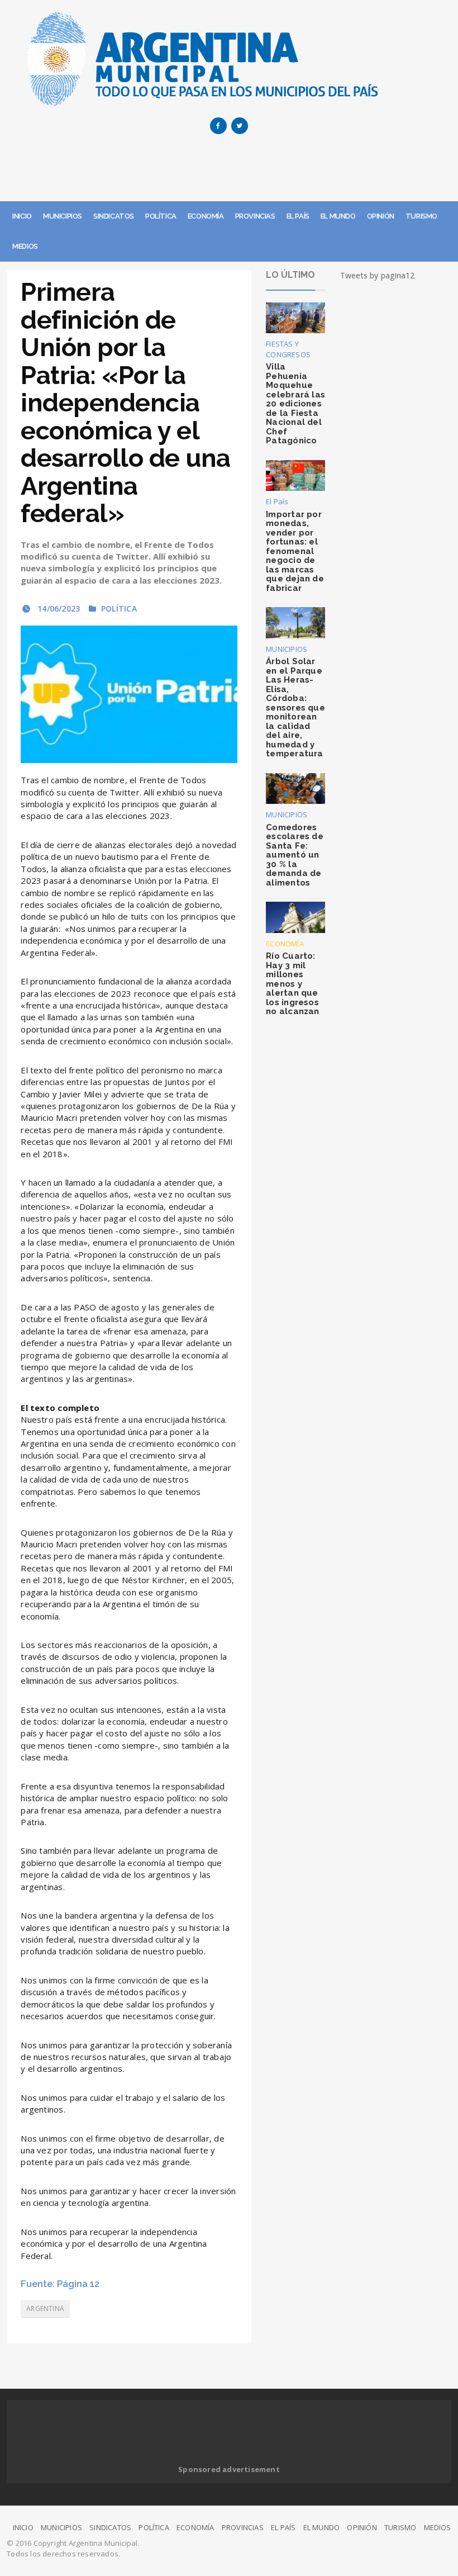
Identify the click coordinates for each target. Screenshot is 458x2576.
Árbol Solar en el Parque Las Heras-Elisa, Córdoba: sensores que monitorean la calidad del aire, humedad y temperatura (295, 707)
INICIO (22, 216)
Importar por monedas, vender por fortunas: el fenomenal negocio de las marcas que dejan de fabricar (295, 551)
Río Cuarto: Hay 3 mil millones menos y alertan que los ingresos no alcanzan (292, 984)
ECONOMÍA (206, 216)
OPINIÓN (381, 216)
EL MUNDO (338, 216)
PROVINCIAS (255, 216)
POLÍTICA (161, 216)
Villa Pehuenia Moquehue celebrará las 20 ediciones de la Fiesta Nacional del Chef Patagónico (295, 404)
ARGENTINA (45, 2309)
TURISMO (421, 216)
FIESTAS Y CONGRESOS (288, 349)
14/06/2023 (58, 609)
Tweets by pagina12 (378, 275)
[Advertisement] (229, 171)
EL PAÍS (298, 216)
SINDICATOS (114, 216)
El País (277, 501)
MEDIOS (25, 246)
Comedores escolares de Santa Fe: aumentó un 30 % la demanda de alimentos (295, 855)
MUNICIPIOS (63, 216)
